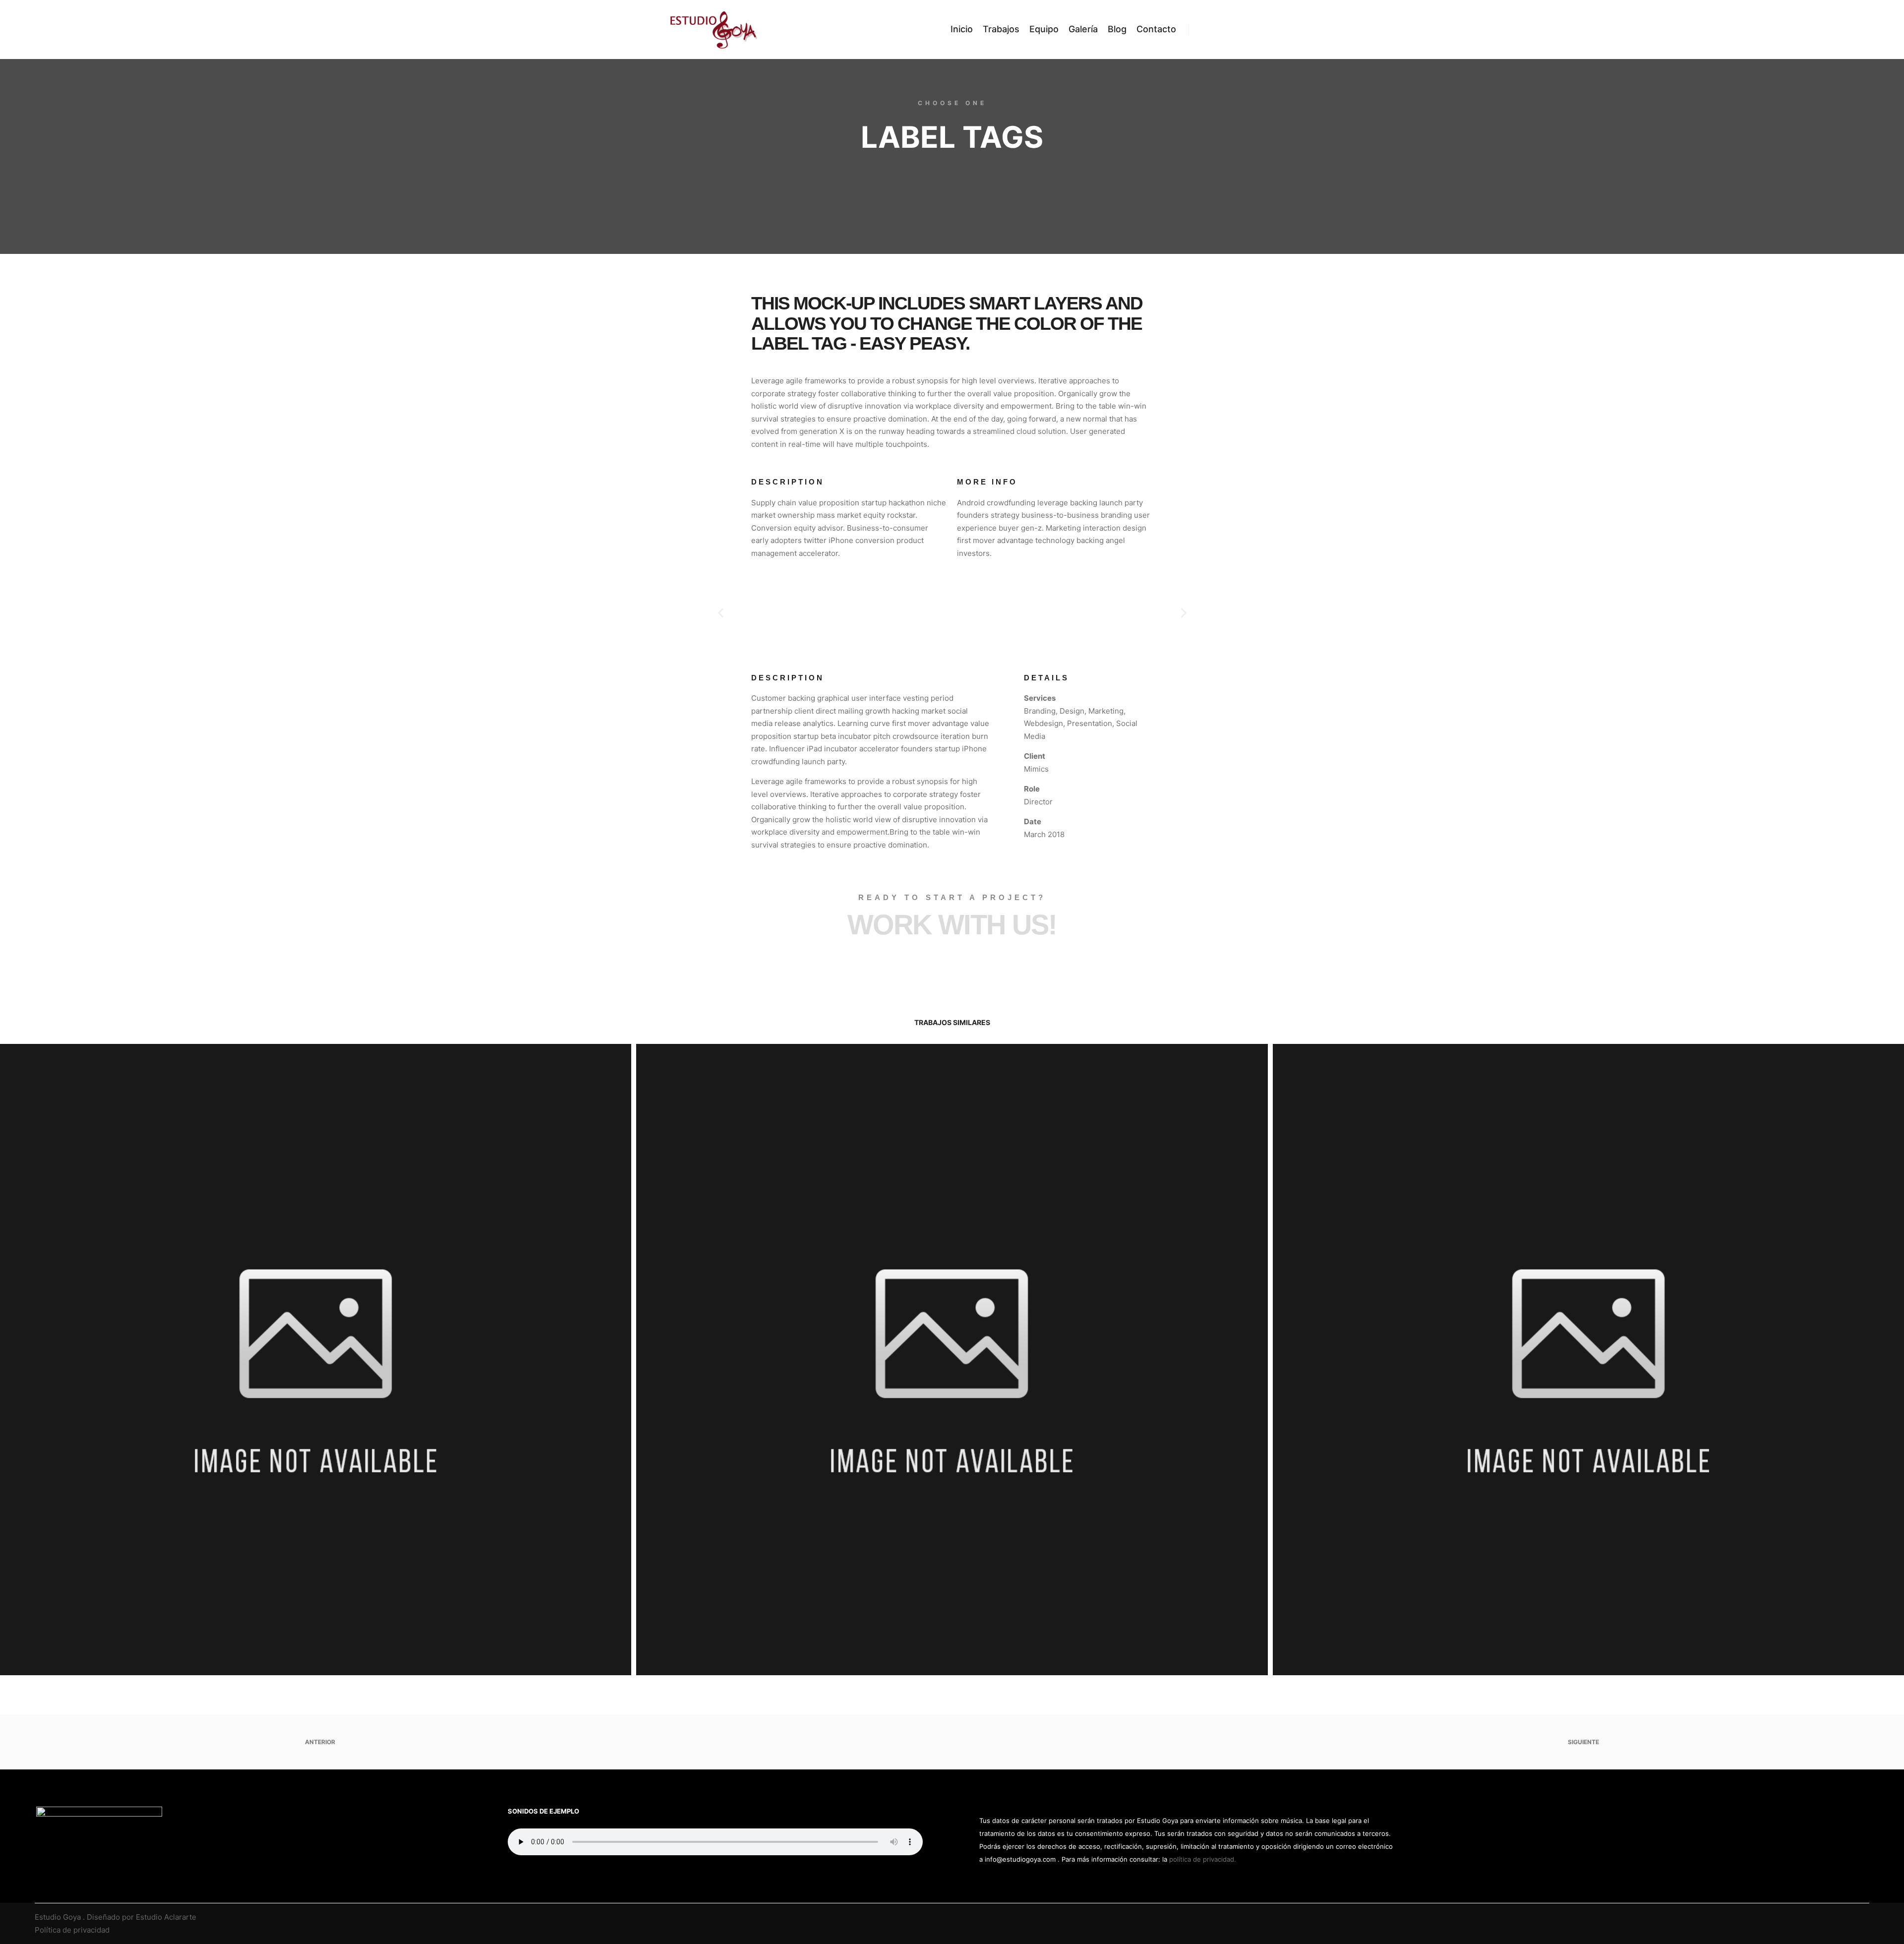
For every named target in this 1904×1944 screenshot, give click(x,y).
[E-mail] (1818, 1917)
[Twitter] (1863, 1917)
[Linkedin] (1848, 1917)
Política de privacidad (72, 1930)
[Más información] (1223, 29)
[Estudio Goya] (714, 30)
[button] (721, 613)
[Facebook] (1833, 1917)
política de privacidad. (1203, 1859)
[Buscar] (1205, 29)
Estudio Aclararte (166, 1917)
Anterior (319, 1742)
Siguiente (1584, 1742)
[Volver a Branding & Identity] (952, 1742)
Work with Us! (952, 925)
